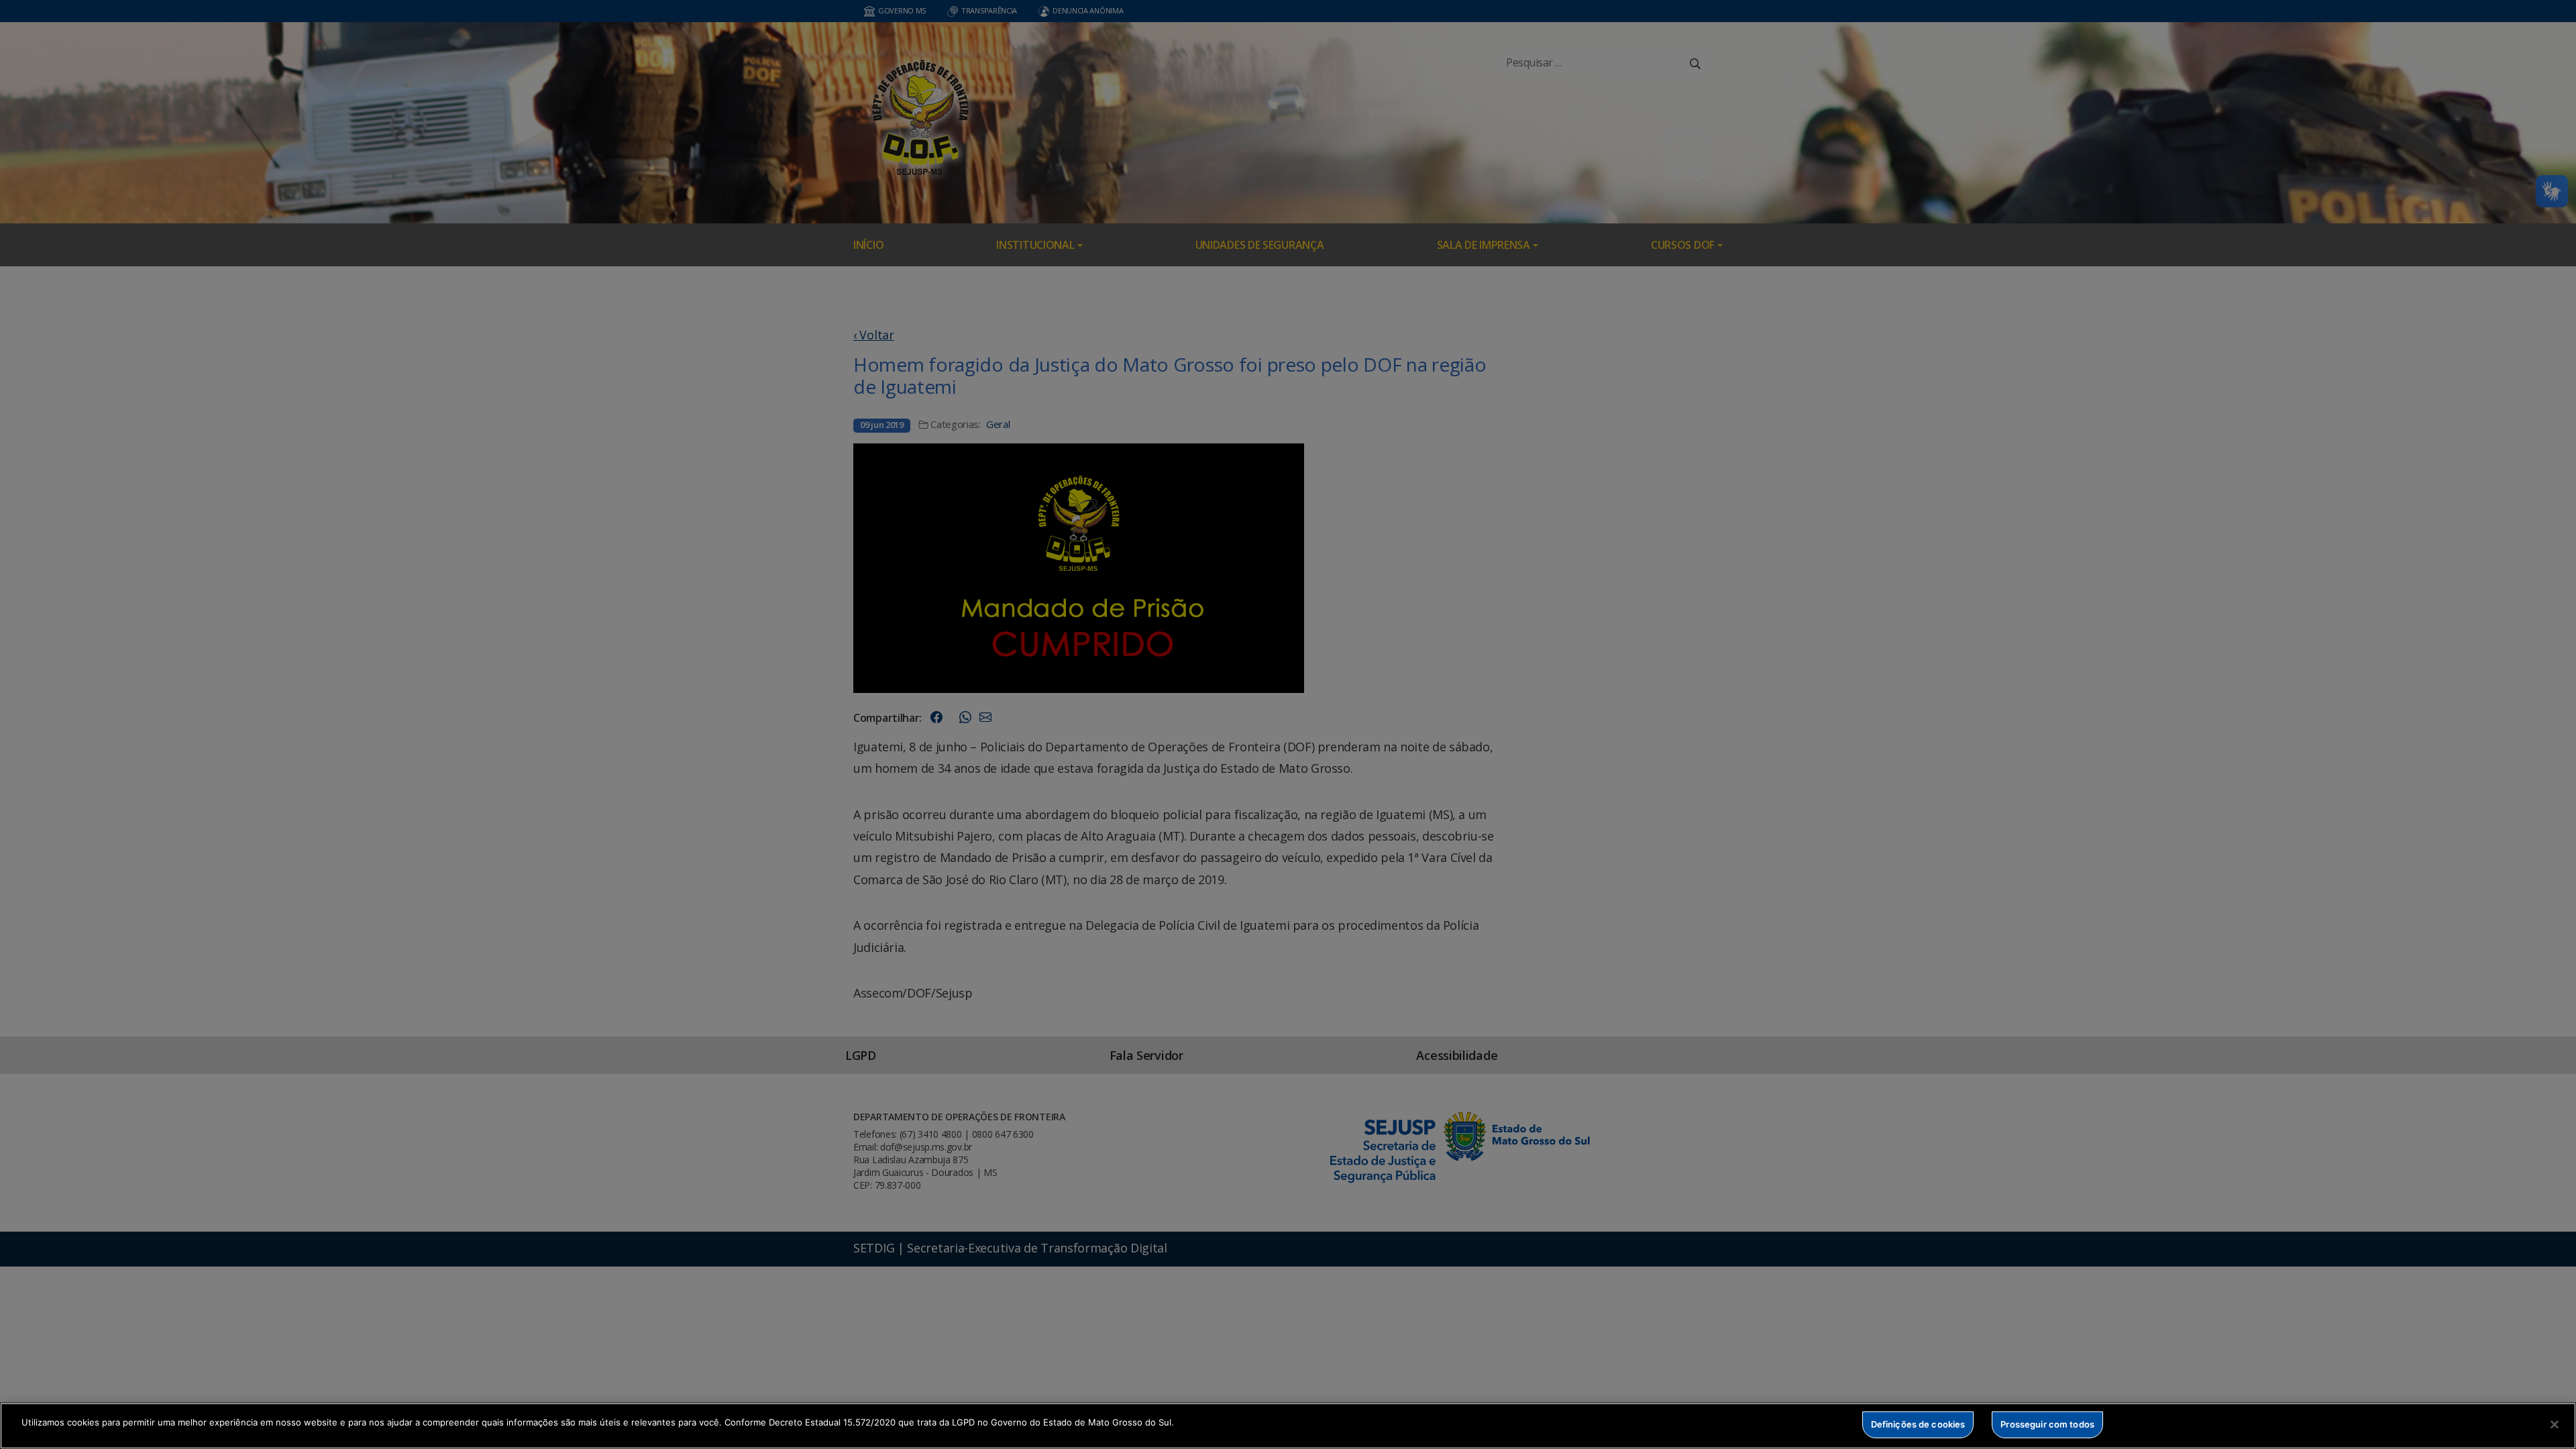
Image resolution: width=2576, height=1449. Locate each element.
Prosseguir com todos (2047, 1424)
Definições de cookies (1918, 1424)
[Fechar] (2555, 1424)
